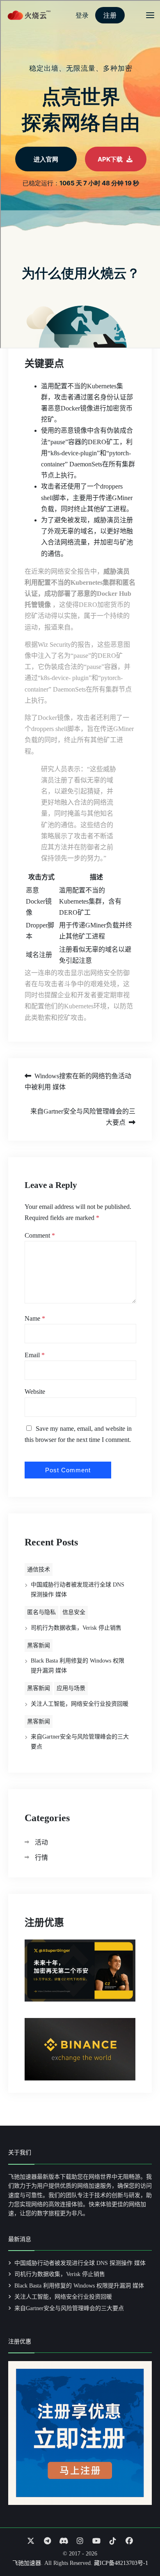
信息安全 (74, 1612)
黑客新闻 (39, 1645)
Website (35, 1392)
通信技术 (39, 1569)
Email (35, 1355)
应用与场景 (71, 1688)
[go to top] (138, 2546)
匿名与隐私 (41, 1612)
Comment (40, 1235)
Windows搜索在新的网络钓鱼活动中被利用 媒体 (78, 1082)
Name (35, 1318)
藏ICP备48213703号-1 (121, 2563)
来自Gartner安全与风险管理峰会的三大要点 (83, 1117)
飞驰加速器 (27, 2563)
